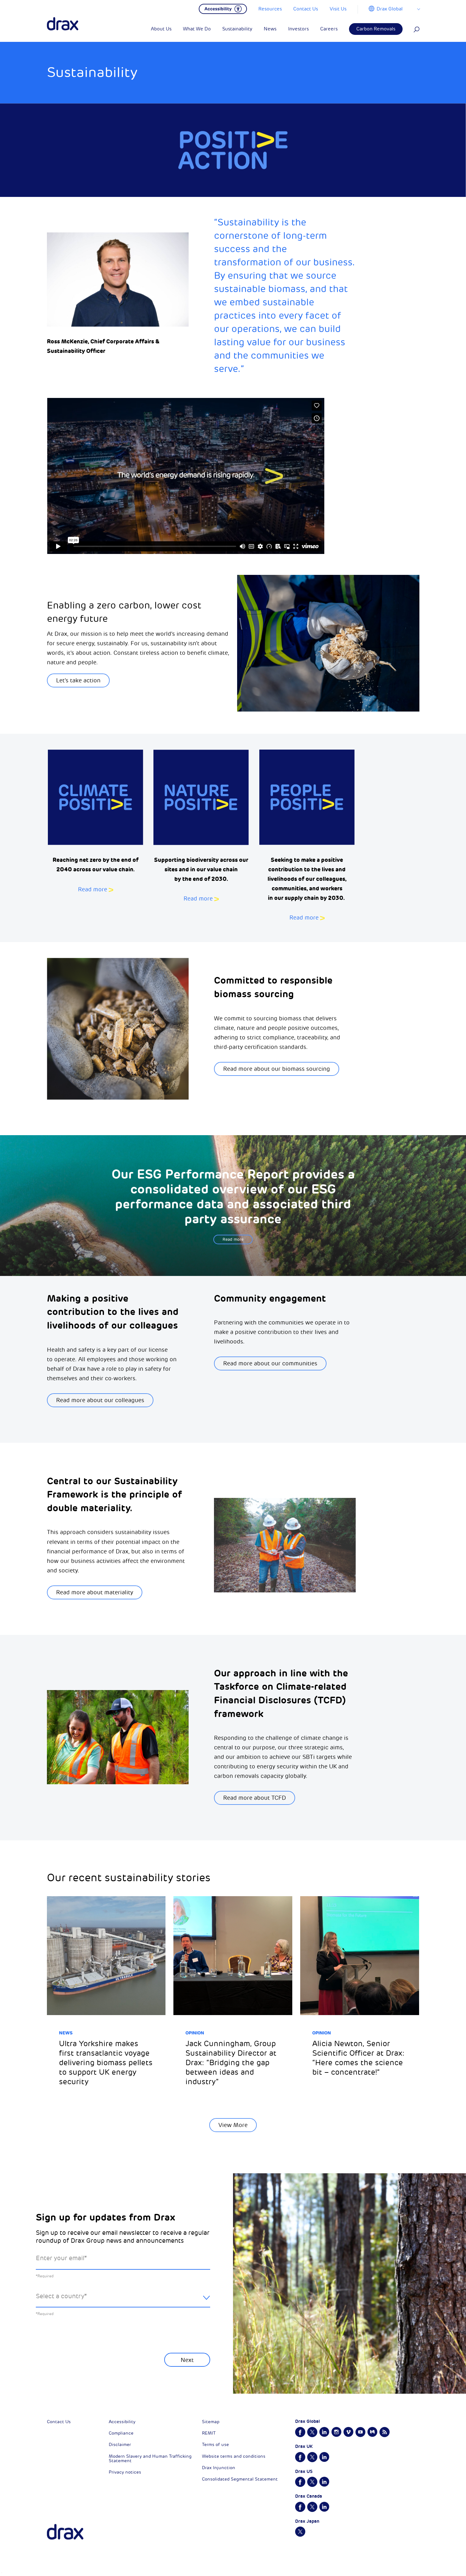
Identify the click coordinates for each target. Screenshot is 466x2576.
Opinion (195, 2033)
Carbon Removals (376, 29)
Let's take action (78, 680)
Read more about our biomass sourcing (277, 1069)
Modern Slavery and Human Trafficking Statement (150, 2459)
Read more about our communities (270, 1363)
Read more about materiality (95, 1592)
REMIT (209, 2433)
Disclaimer (120, 2445)
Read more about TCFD (255, 1798)
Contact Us (59, 2422)
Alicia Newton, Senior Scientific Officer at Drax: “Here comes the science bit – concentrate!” (358, 2058)
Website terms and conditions (234, 2456)
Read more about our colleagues (100, 1400)
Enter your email (61, 2258)
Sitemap (211, 2422)
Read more (93, 889)
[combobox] (123, 2301)
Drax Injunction (219, 2468)
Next (187, 2360)
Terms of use (215, 2445)
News (66, 2033)
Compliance (121, 2433)
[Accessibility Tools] (223, 8)
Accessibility (122, 2422)
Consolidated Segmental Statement (240, 2479)
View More (233, 2125)
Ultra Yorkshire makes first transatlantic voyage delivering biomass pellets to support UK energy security (106, 2063)
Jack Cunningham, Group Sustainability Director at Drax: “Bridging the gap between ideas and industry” (231, 2063)
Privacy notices (125, 2472)
